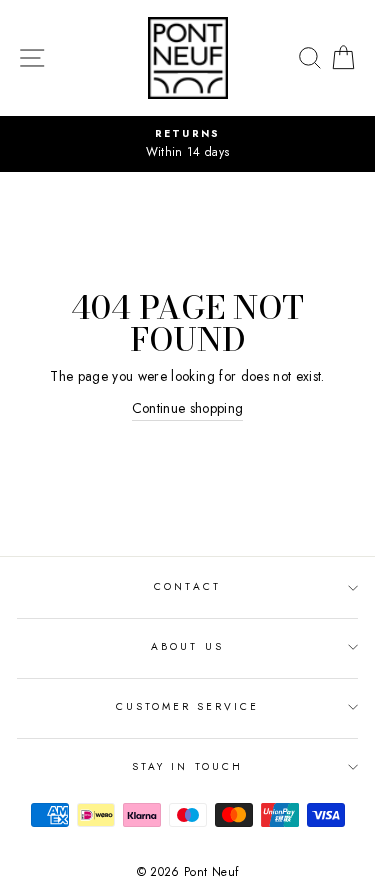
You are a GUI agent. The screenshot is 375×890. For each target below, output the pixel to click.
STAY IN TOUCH (187, 766)
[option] (187, 144)
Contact (187, 586)
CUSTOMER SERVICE (188, 706)
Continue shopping (188, 408)
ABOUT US (187, 646)
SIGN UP (316, 866)
